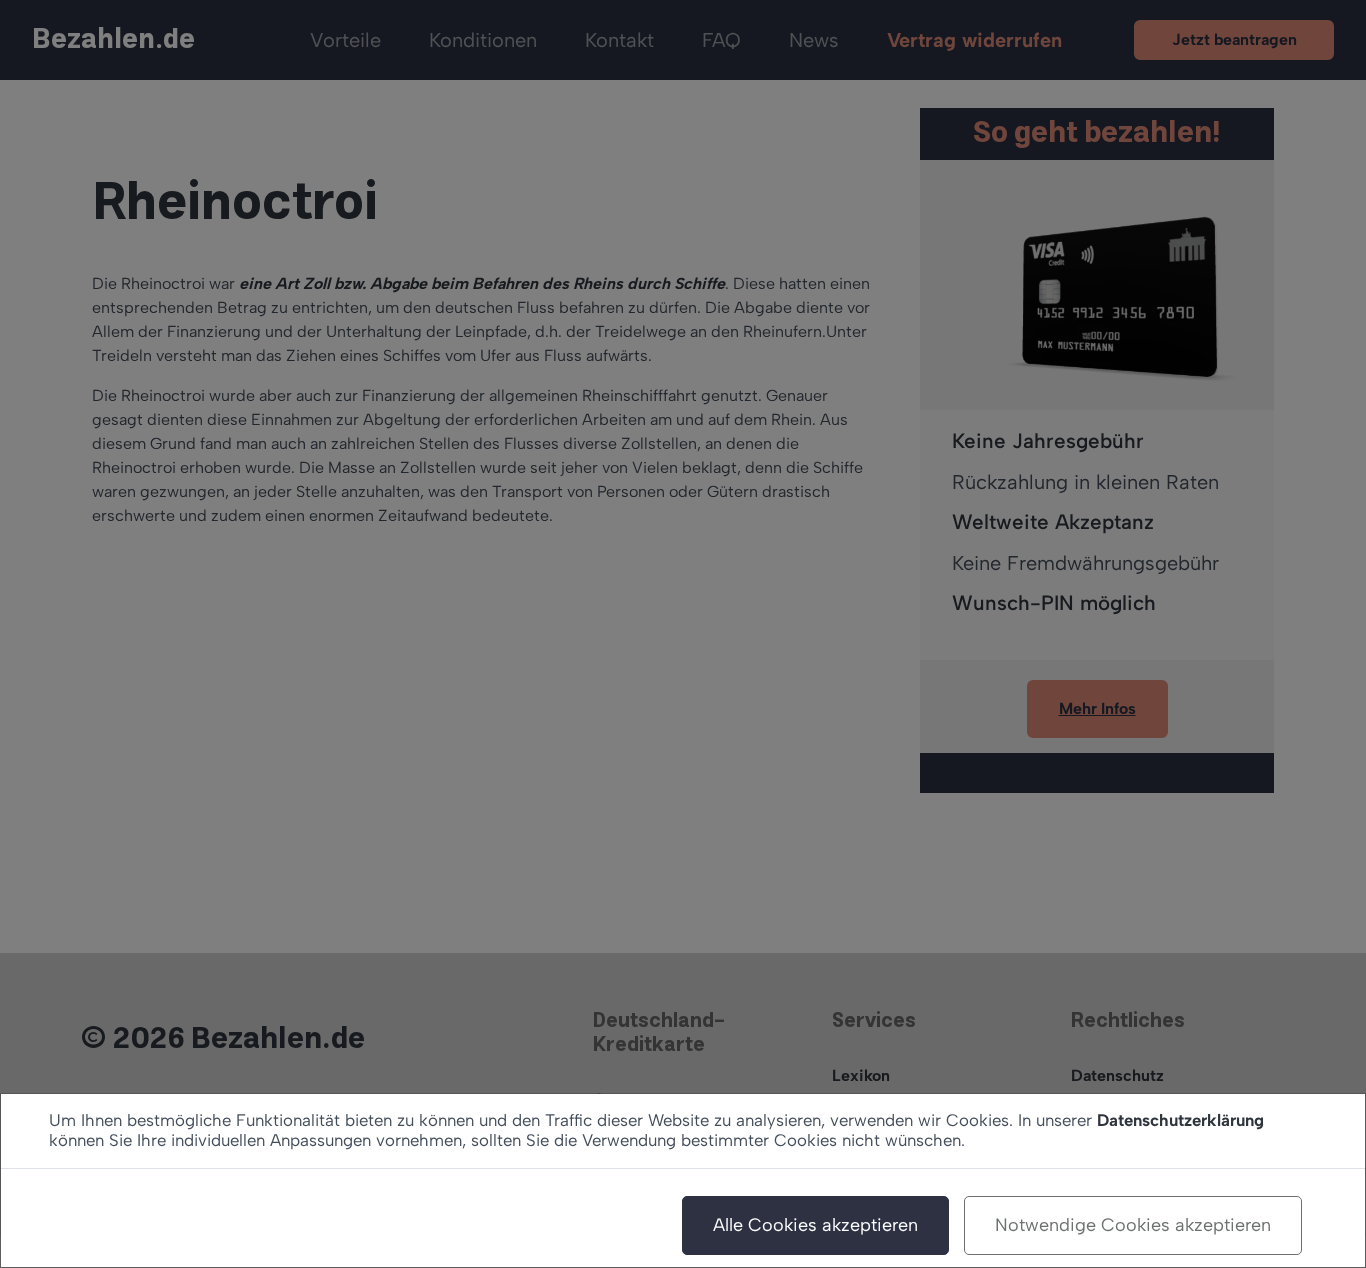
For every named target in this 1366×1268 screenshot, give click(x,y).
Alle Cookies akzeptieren (815, 1225)
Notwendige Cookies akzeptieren (1133, 1225)
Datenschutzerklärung (1180, 1120)
